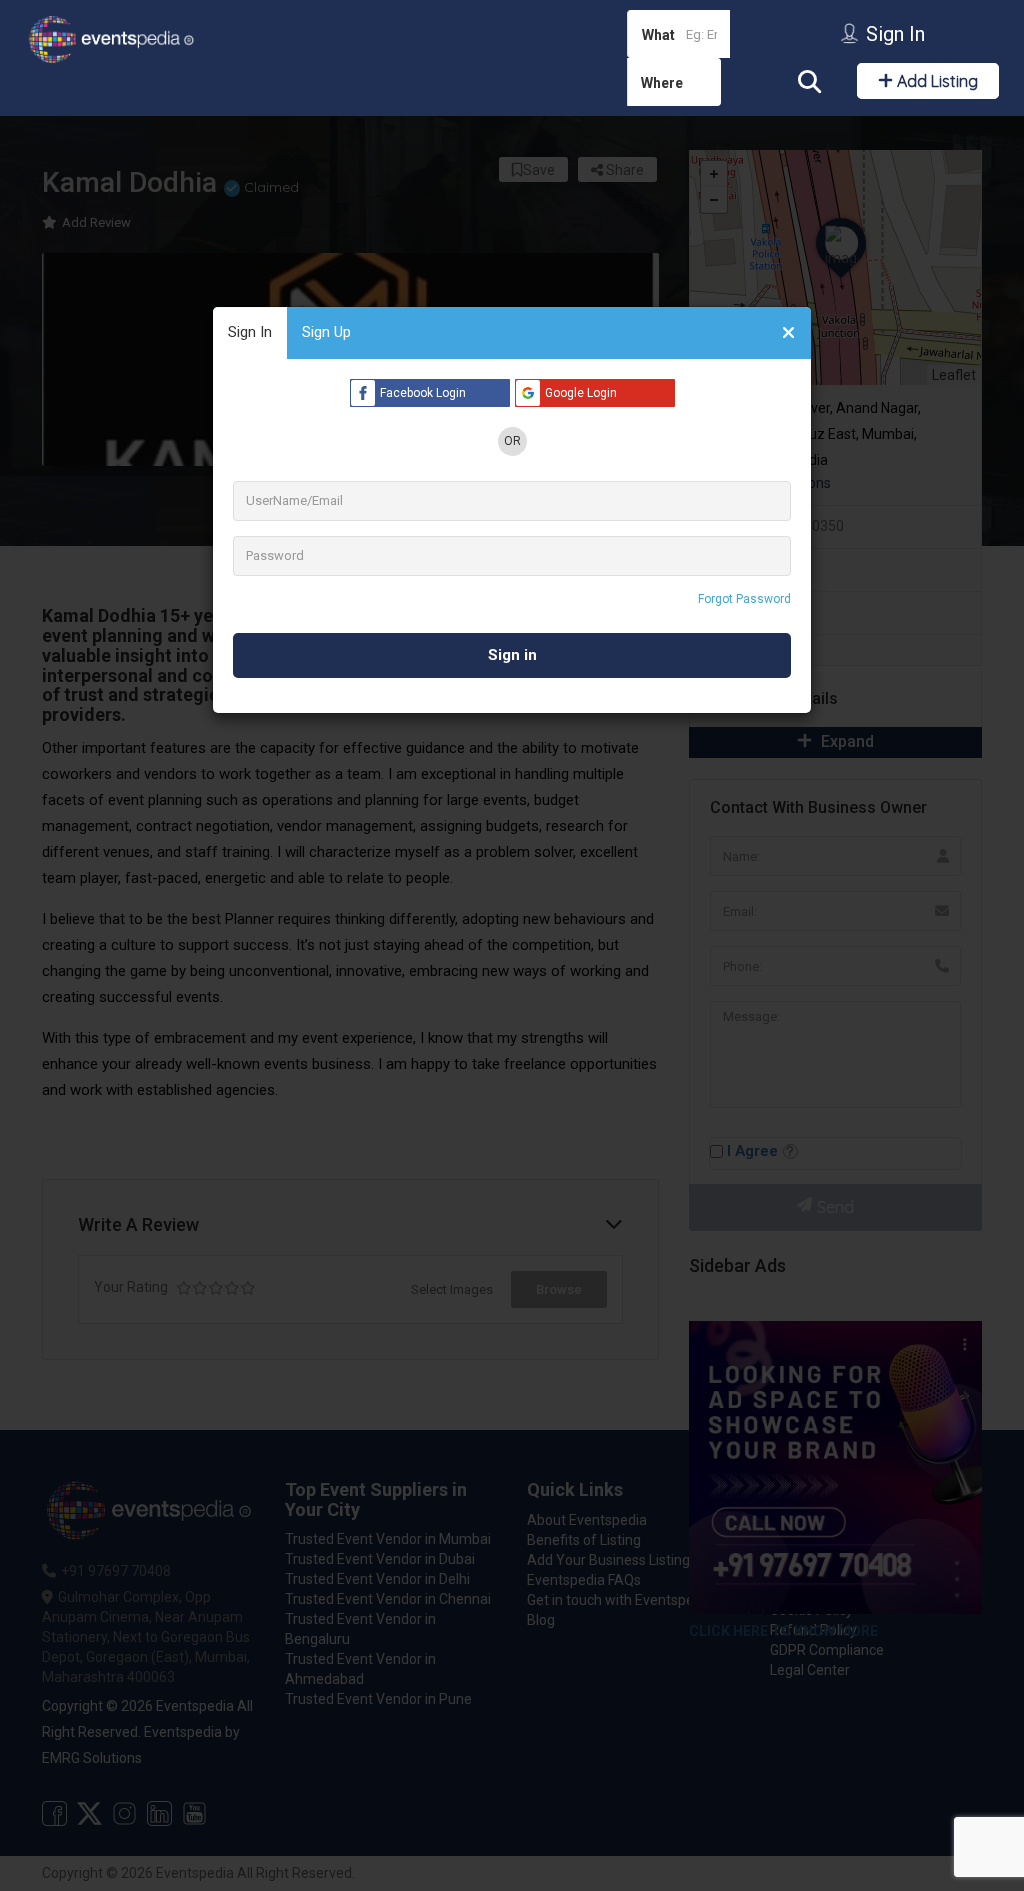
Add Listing (935, 81)
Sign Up (326, 332)
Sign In (250, 332)
